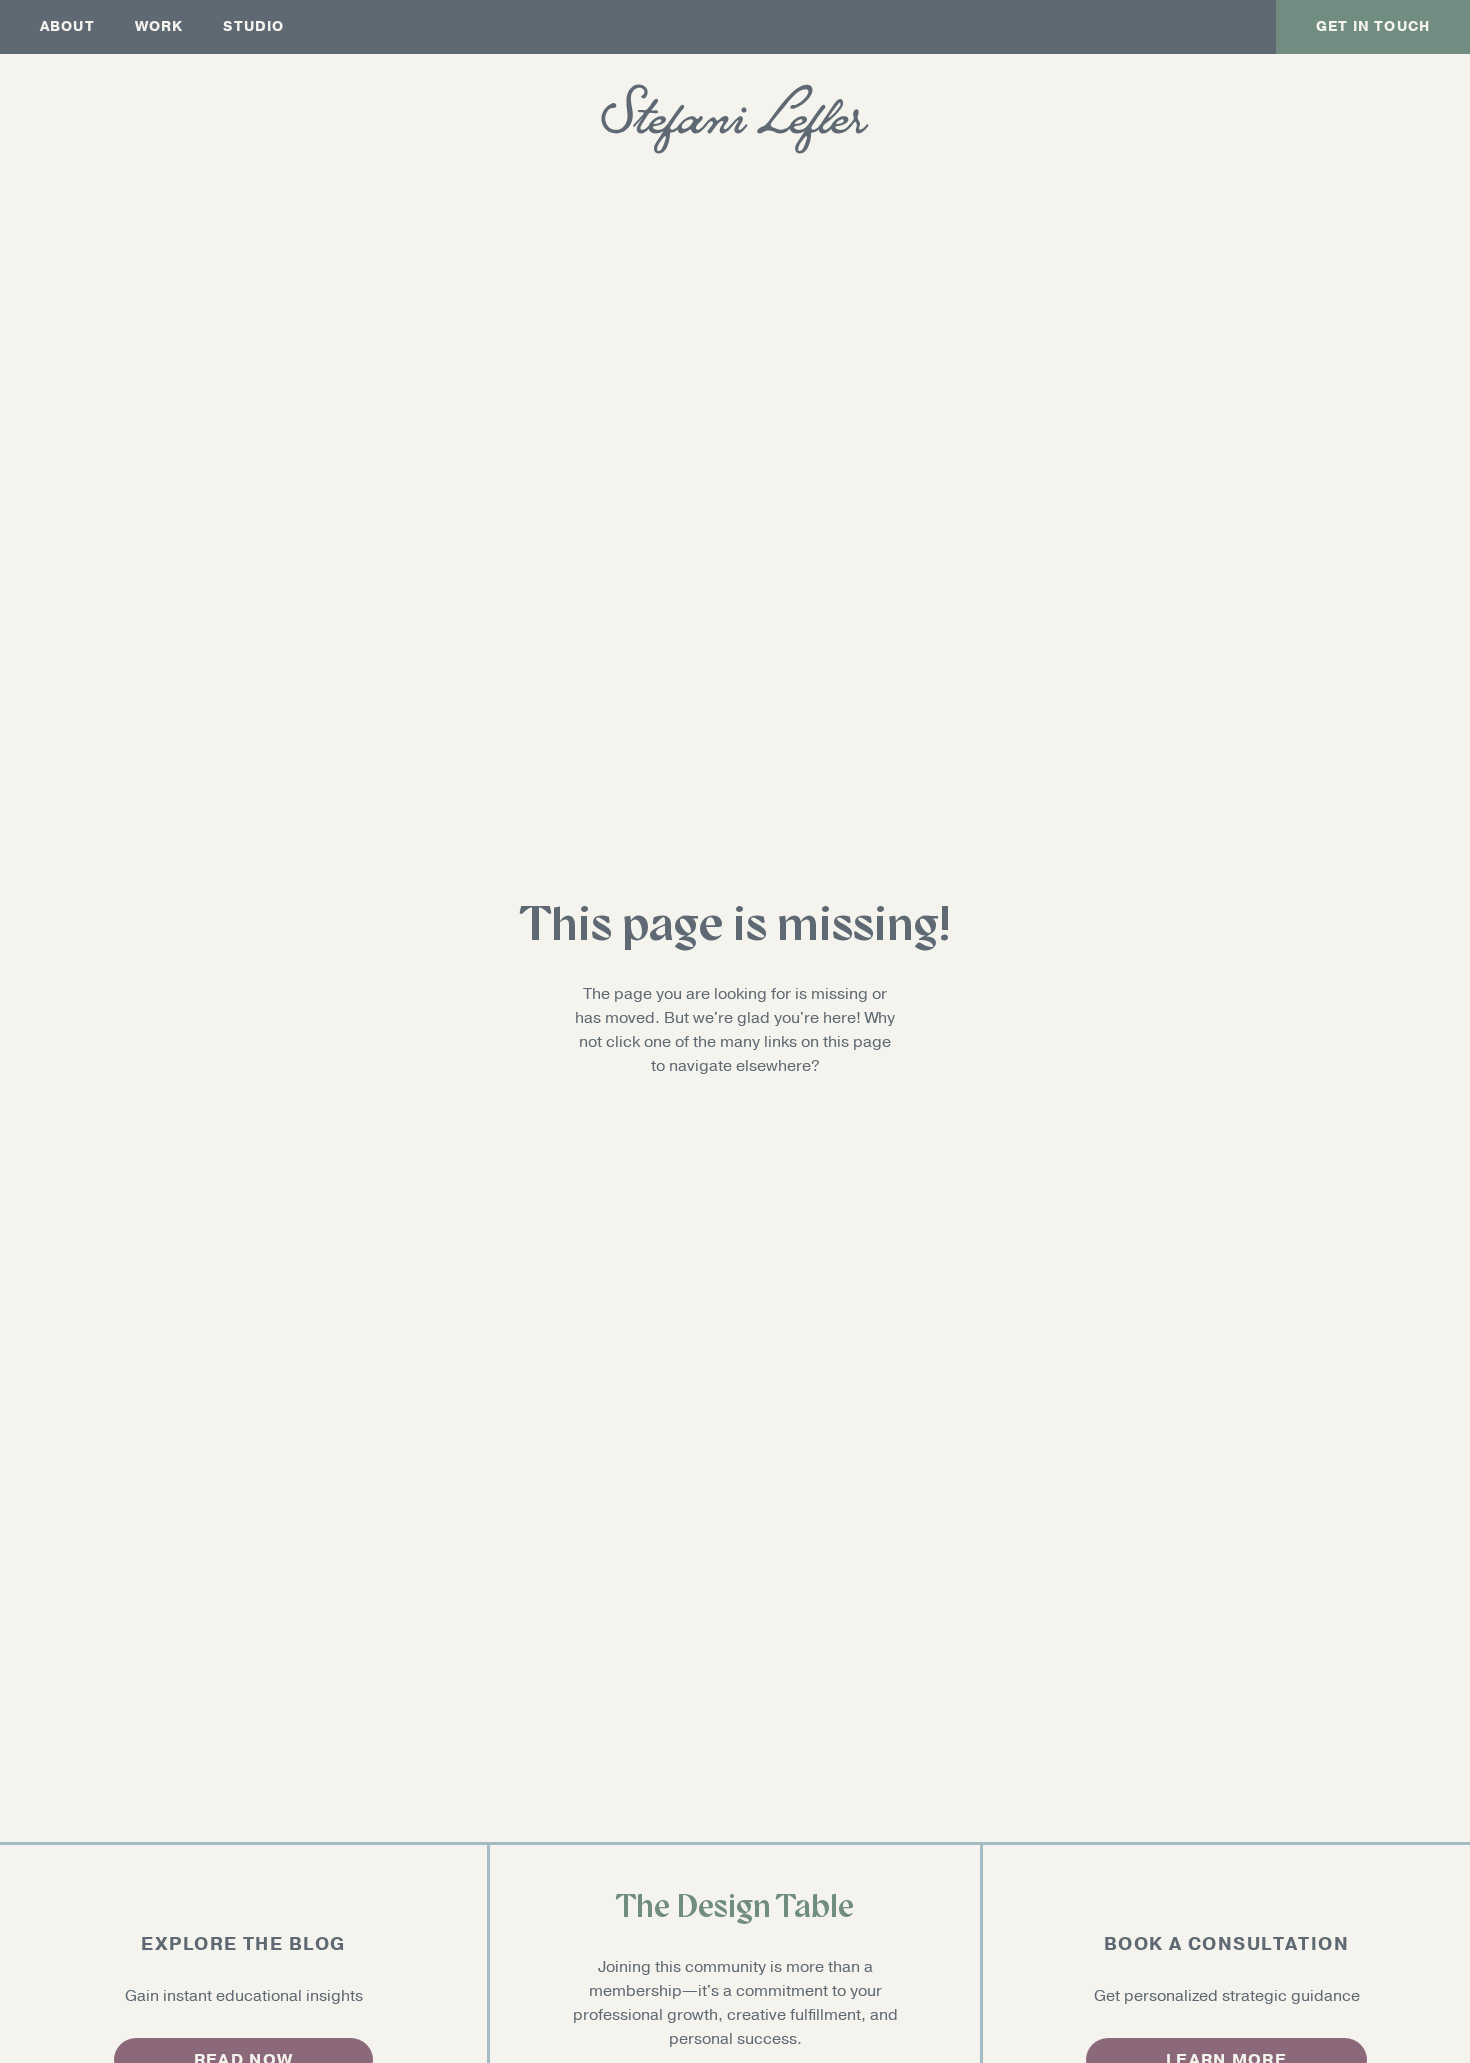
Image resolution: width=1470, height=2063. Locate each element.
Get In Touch (1373, 26)
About (67, 26)
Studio (253, 26)
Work (159, 26)
